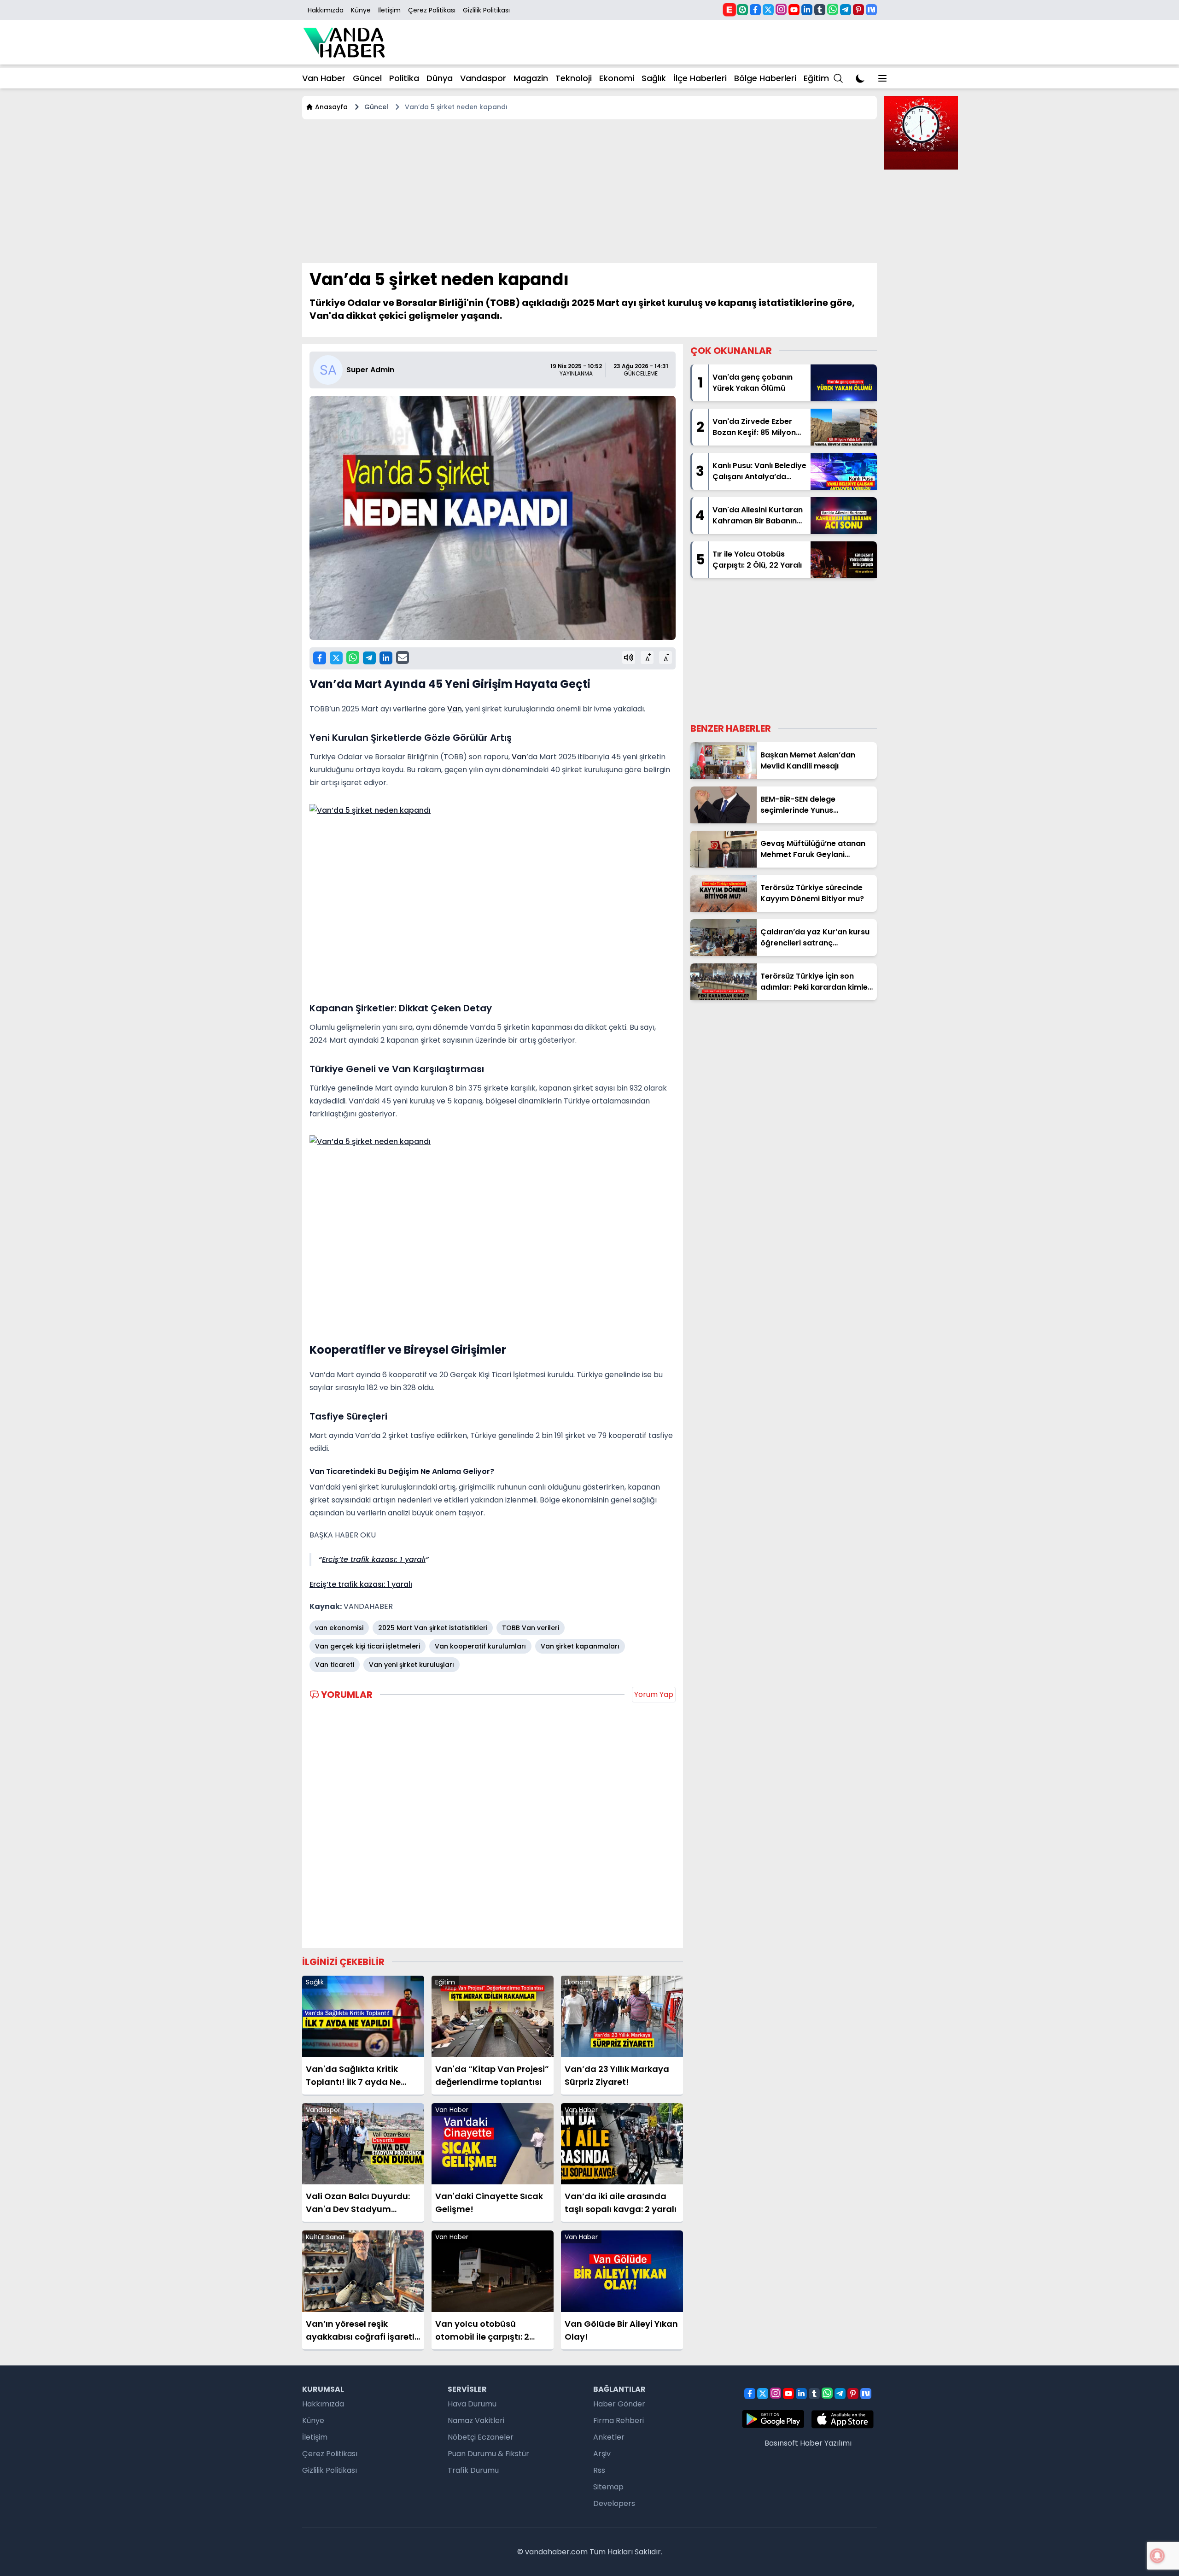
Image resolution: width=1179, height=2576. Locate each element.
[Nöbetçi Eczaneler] (730, 9)
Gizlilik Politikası (486, 10)
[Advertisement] (578, 191)
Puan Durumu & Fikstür (488, 2454)
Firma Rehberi (619, 2421)
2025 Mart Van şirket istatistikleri (433, 1628)
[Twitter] (768, 10)
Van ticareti (335, 1665)
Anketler (609, 2437)
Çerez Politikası (432, 10)
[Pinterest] (858, 10)
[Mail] (403, 657)
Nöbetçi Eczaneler (481, 2437)
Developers (614, 2503)
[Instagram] (781, 9)
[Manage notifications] (1157, 2556)
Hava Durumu (472, 2404)
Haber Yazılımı (826, 2443)
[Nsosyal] (871, 10)
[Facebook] (755, 10)
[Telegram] (846, 10)
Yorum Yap (654, 1694)
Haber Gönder (619, 2404)
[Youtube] (794, 10)
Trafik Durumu (473, 2470)
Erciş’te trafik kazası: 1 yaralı (374, 1559)
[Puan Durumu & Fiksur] (742, 10)
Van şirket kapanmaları (580, 1646)
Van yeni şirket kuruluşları (411, 1665)
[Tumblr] (820, 10)
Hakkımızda (326, 10)
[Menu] (838, 78)
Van (455, 709)
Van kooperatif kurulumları (480, 1646)
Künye (361, 10)
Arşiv (602, 2454)
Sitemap (608, 2487)
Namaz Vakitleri (476, 2421)
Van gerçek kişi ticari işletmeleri (368, 1646)
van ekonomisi (339, 1628)
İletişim (389, 10)
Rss (599, 2470)
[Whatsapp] (833, 9)
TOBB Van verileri (531, 1628)
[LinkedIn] (807, 10)
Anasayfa (331, 107)
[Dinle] (629, 657)
